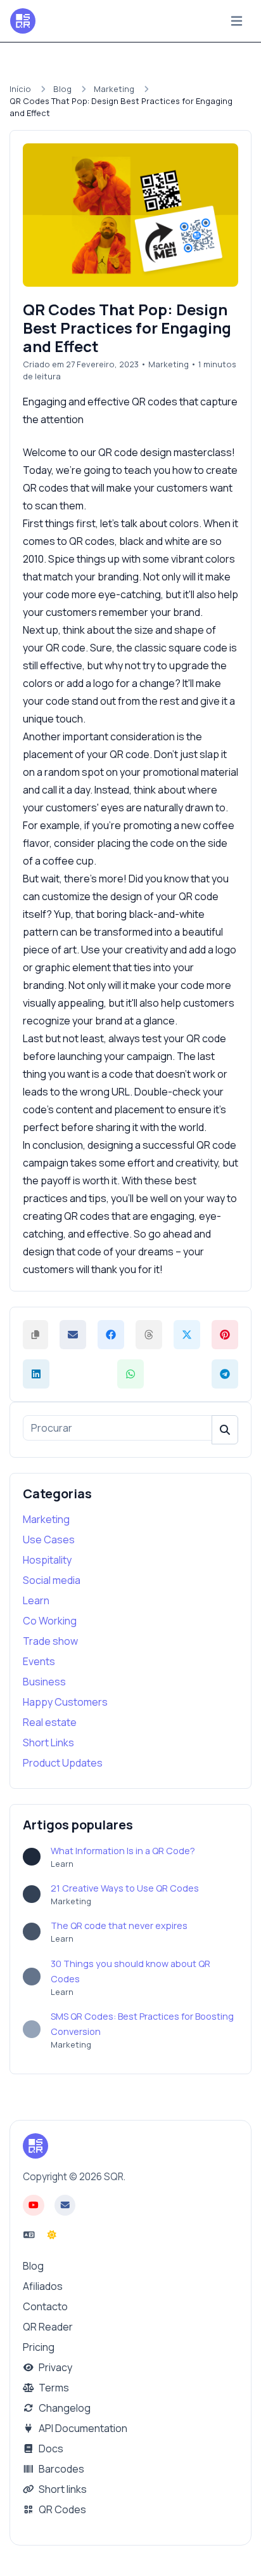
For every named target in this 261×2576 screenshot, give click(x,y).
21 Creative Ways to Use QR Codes (125, 1888)
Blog (62, 89)
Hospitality (47, 1560)
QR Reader (48, 2327)
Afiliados (43, 2286)
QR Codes (61, 2509)
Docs (50, 2449)
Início (20, 89)
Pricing (39, 2347)
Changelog (64, 2408)
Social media (52, 1580)
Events (39, 1661)
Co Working (50, 1621)
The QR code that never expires (119, 1925)
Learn (36, 1600)
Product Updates (63, 1763)
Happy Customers (65, 1702)
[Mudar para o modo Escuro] (52, 2235)
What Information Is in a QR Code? (123, 1851)
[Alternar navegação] (237, 21)
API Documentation (82, 2428)
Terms (53, 2388)
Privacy (54, 2367)
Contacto (45, 2306)
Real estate (50, 1722)
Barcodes (60, 2469)
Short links (62, 2489)
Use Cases (49, 1540)
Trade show (50, 1641)
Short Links (48, 1742)
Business (44, 1682)
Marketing (114, 89)
